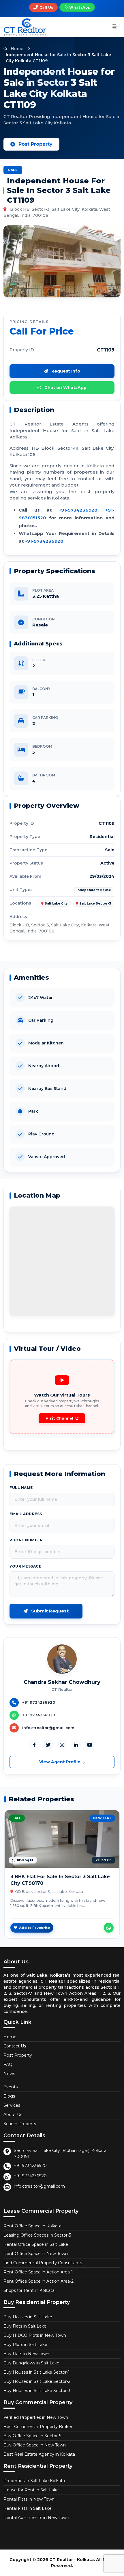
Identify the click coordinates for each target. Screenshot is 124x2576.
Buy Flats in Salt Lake (25, 2326)
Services (12, 2105)
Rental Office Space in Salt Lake (36, 2244)
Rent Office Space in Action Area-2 (38, 2281)
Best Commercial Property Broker (38, 2427)
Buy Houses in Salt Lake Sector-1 (37, 2372)
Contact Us (15, 2046)
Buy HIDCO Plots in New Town (35, 2335)
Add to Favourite (34, 1928)
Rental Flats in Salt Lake (28, 2508)
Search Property (20, 2124)
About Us (13, 2115)
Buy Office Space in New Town (35, 2445)
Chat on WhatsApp (65, 387)
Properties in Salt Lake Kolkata (34, 2481)
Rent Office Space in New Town (36, 2254)
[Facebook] (34, 1745)
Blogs (9, 2096)
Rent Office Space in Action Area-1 (38, 2272)
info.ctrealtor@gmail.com (39, 2186)
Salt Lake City (56, 904)
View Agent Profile (60, 1762)
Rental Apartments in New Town (36, 2518)
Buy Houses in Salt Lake (28, 2317)
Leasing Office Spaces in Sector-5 (37, 2235)
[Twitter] (48, 1745)
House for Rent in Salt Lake (31, 2490)
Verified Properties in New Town (36, 2417)
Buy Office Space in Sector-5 (32, 2436)
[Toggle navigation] (115, 27)
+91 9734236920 (30, 2165)
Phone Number (26, 1540)
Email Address (26, 1514)
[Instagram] (62, 1745)
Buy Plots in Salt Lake (25, 2345)
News (9, 2074)
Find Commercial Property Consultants (43, 2263)
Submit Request (49, 1611)
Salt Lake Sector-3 (95, 904)
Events (11, 2087)
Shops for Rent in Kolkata (29, 2290)
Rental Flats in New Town (29, 2499)
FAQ (8, 2064)
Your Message (25, 1566)
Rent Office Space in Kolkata (32, 2226)
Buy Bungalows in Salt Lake (31, 2363)
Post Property (35, 144)
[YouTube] (90, 1745)
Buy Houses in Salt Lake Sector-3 (37, 2391)
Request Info (65, 371)
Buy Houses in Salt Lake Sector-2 (37, 2381)
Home (16, 49)
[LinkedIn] (76, 1745)
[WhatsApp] (109, 1928)
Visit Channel (59, 1418)
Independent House (94, 890)
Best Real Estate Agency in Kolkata (39, 2454)
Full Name (21, 1488)
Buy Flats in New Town (26, 2354)
